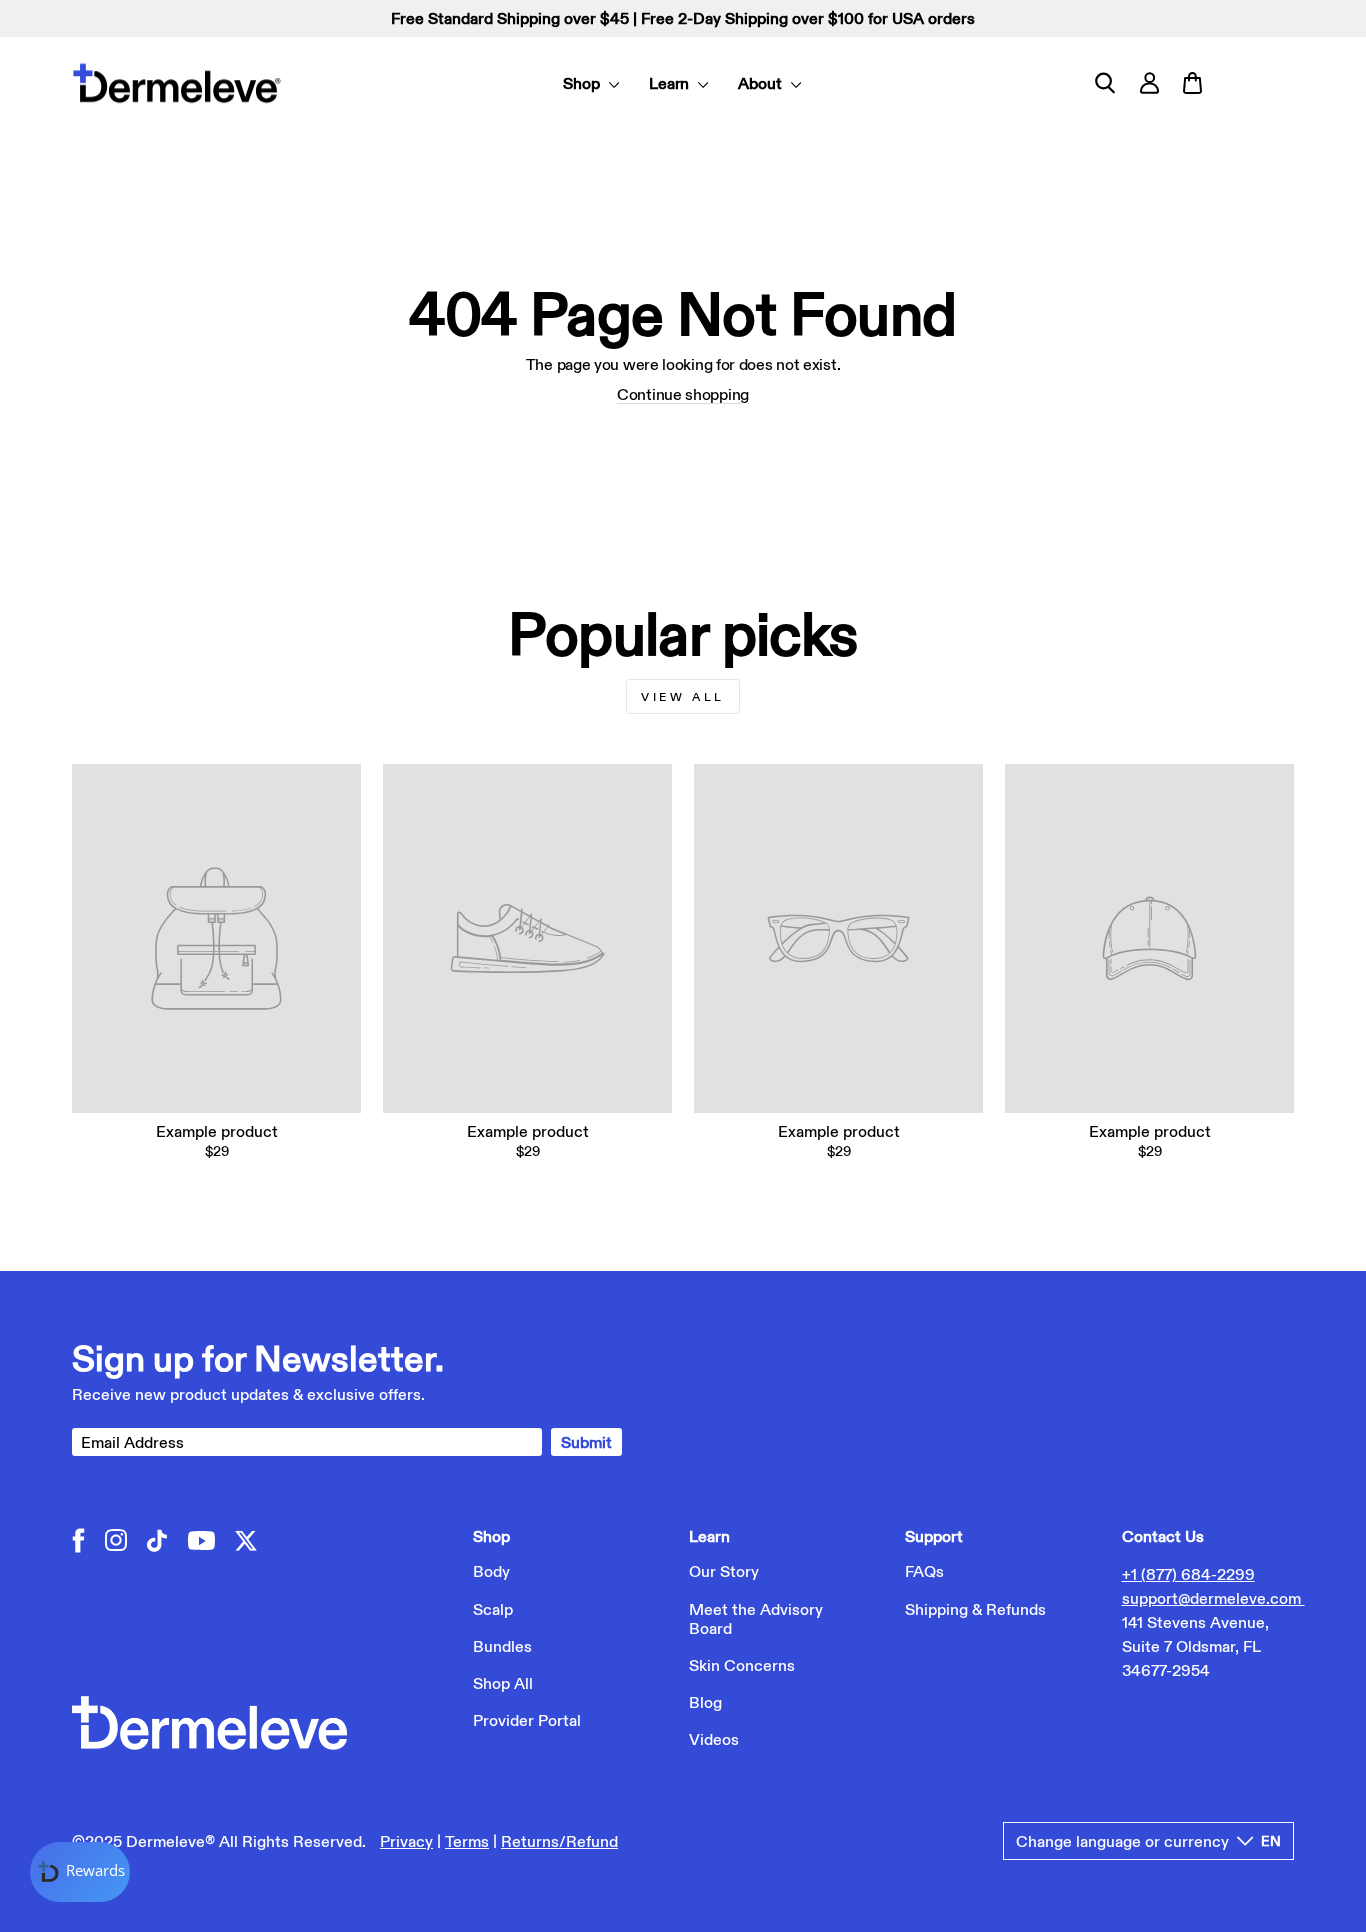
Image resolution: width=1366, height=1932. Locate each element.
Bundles (502, 1646)
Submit (586, 1442)
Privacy (406, 1841)
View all (683, 696)
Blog (705, 1702)
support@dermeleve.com (1213, 1598)
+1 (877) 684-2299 (1188, 1574)
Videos (714, 1739)
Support (934, 1536)
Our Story (724, 1571)
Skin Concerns (742, 1665)
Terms (467, 1841)
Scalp (493, 1609)
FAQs (924, 1571)
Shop (583, 83)
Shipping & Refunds (975, 1609)
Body (491, 1571)
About (762, 83)
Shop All (503, 1683)
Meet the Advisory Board (756, 1618)
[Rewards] (80, 1872)
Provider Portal (527, 1720)
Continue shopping (683, 394)
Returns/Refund (559, 1841)
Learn (671, 83)
